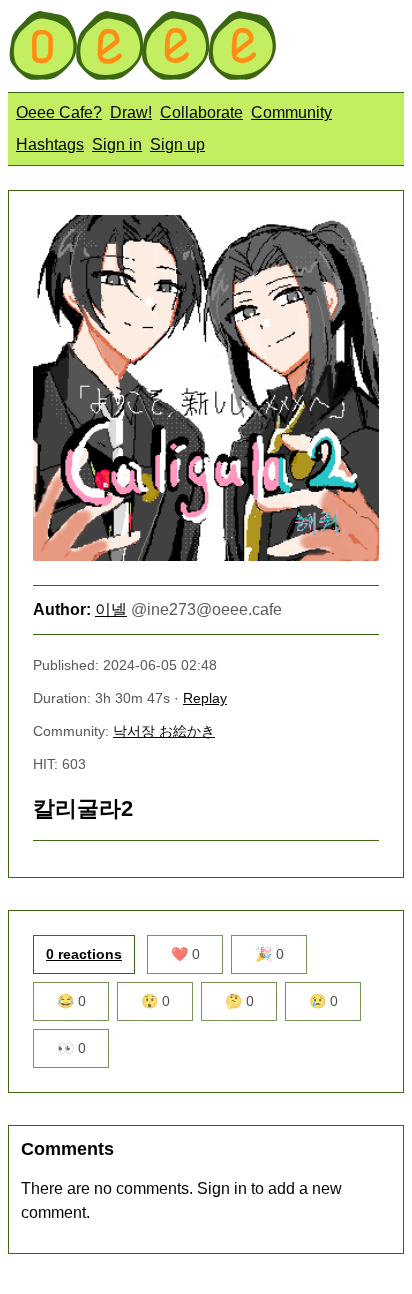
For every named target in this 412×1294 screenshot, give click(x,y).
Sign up (177, 144)
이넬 (111, 609)
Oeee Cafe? (59, 112)
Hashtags (50, 144)
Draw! (131, 112)
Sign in (117, 144)
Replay (205, 698)
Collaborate (201, 112)
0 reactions (84, 954)
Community (291, 112)
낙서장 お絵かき (164, 731)
